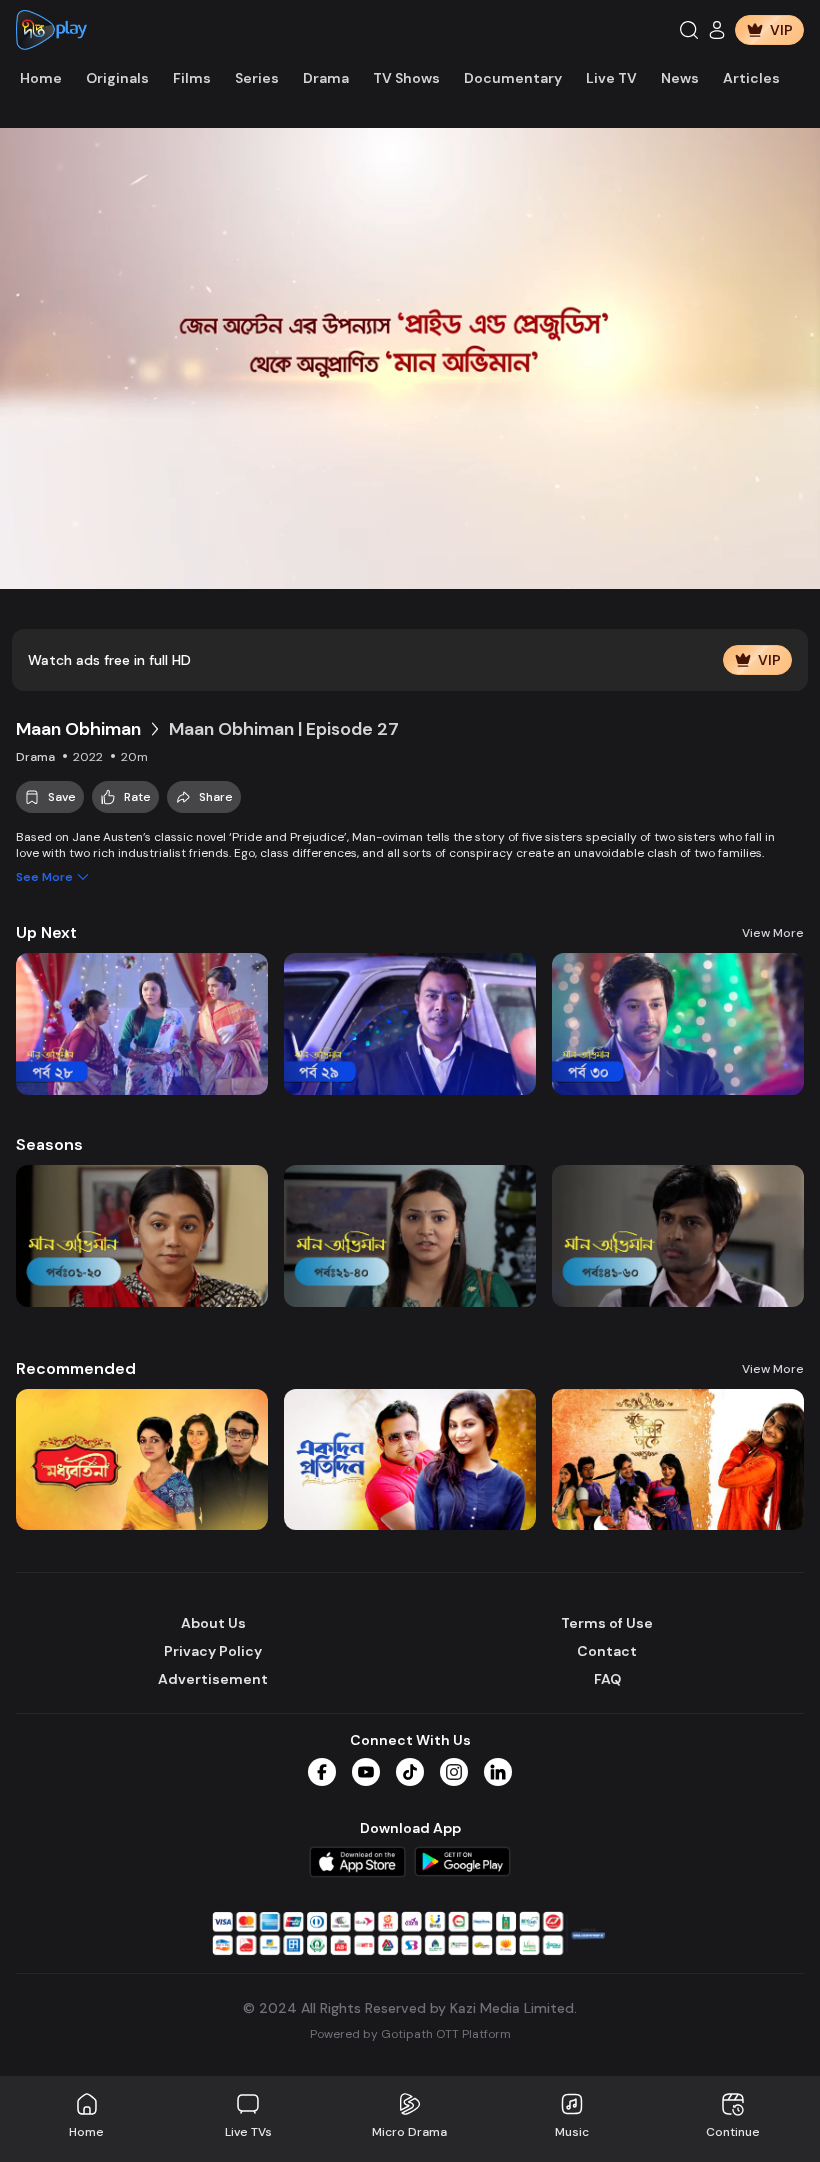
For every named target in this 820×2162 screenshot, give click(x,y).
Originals (117, 78)
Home (41, 78)
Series (257, 78)
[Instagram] (454, 1772)
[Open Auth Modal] (717, 30)
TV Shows (406, 78)
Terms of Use (607, 1623)
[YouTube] (366, 1772)
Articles (751, 78)
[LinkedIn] (498, 1772)
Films (192, 78)
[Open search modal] (689, 30)
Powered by (410, 2034)
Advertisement (213, 1679)
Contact (607, 1651)
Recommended (76, 1368)
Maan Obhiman (78, 729)
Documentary (513, 78)
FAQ (607, 1679)
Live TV (611, 78)
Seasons (49, 1144)
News (680, 78)
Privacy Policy (213, 1651)
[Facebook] (322, 1772)
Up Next (46, 932)
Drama (326, 78)
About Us (213, 1623)
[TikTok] (410, 1772)
